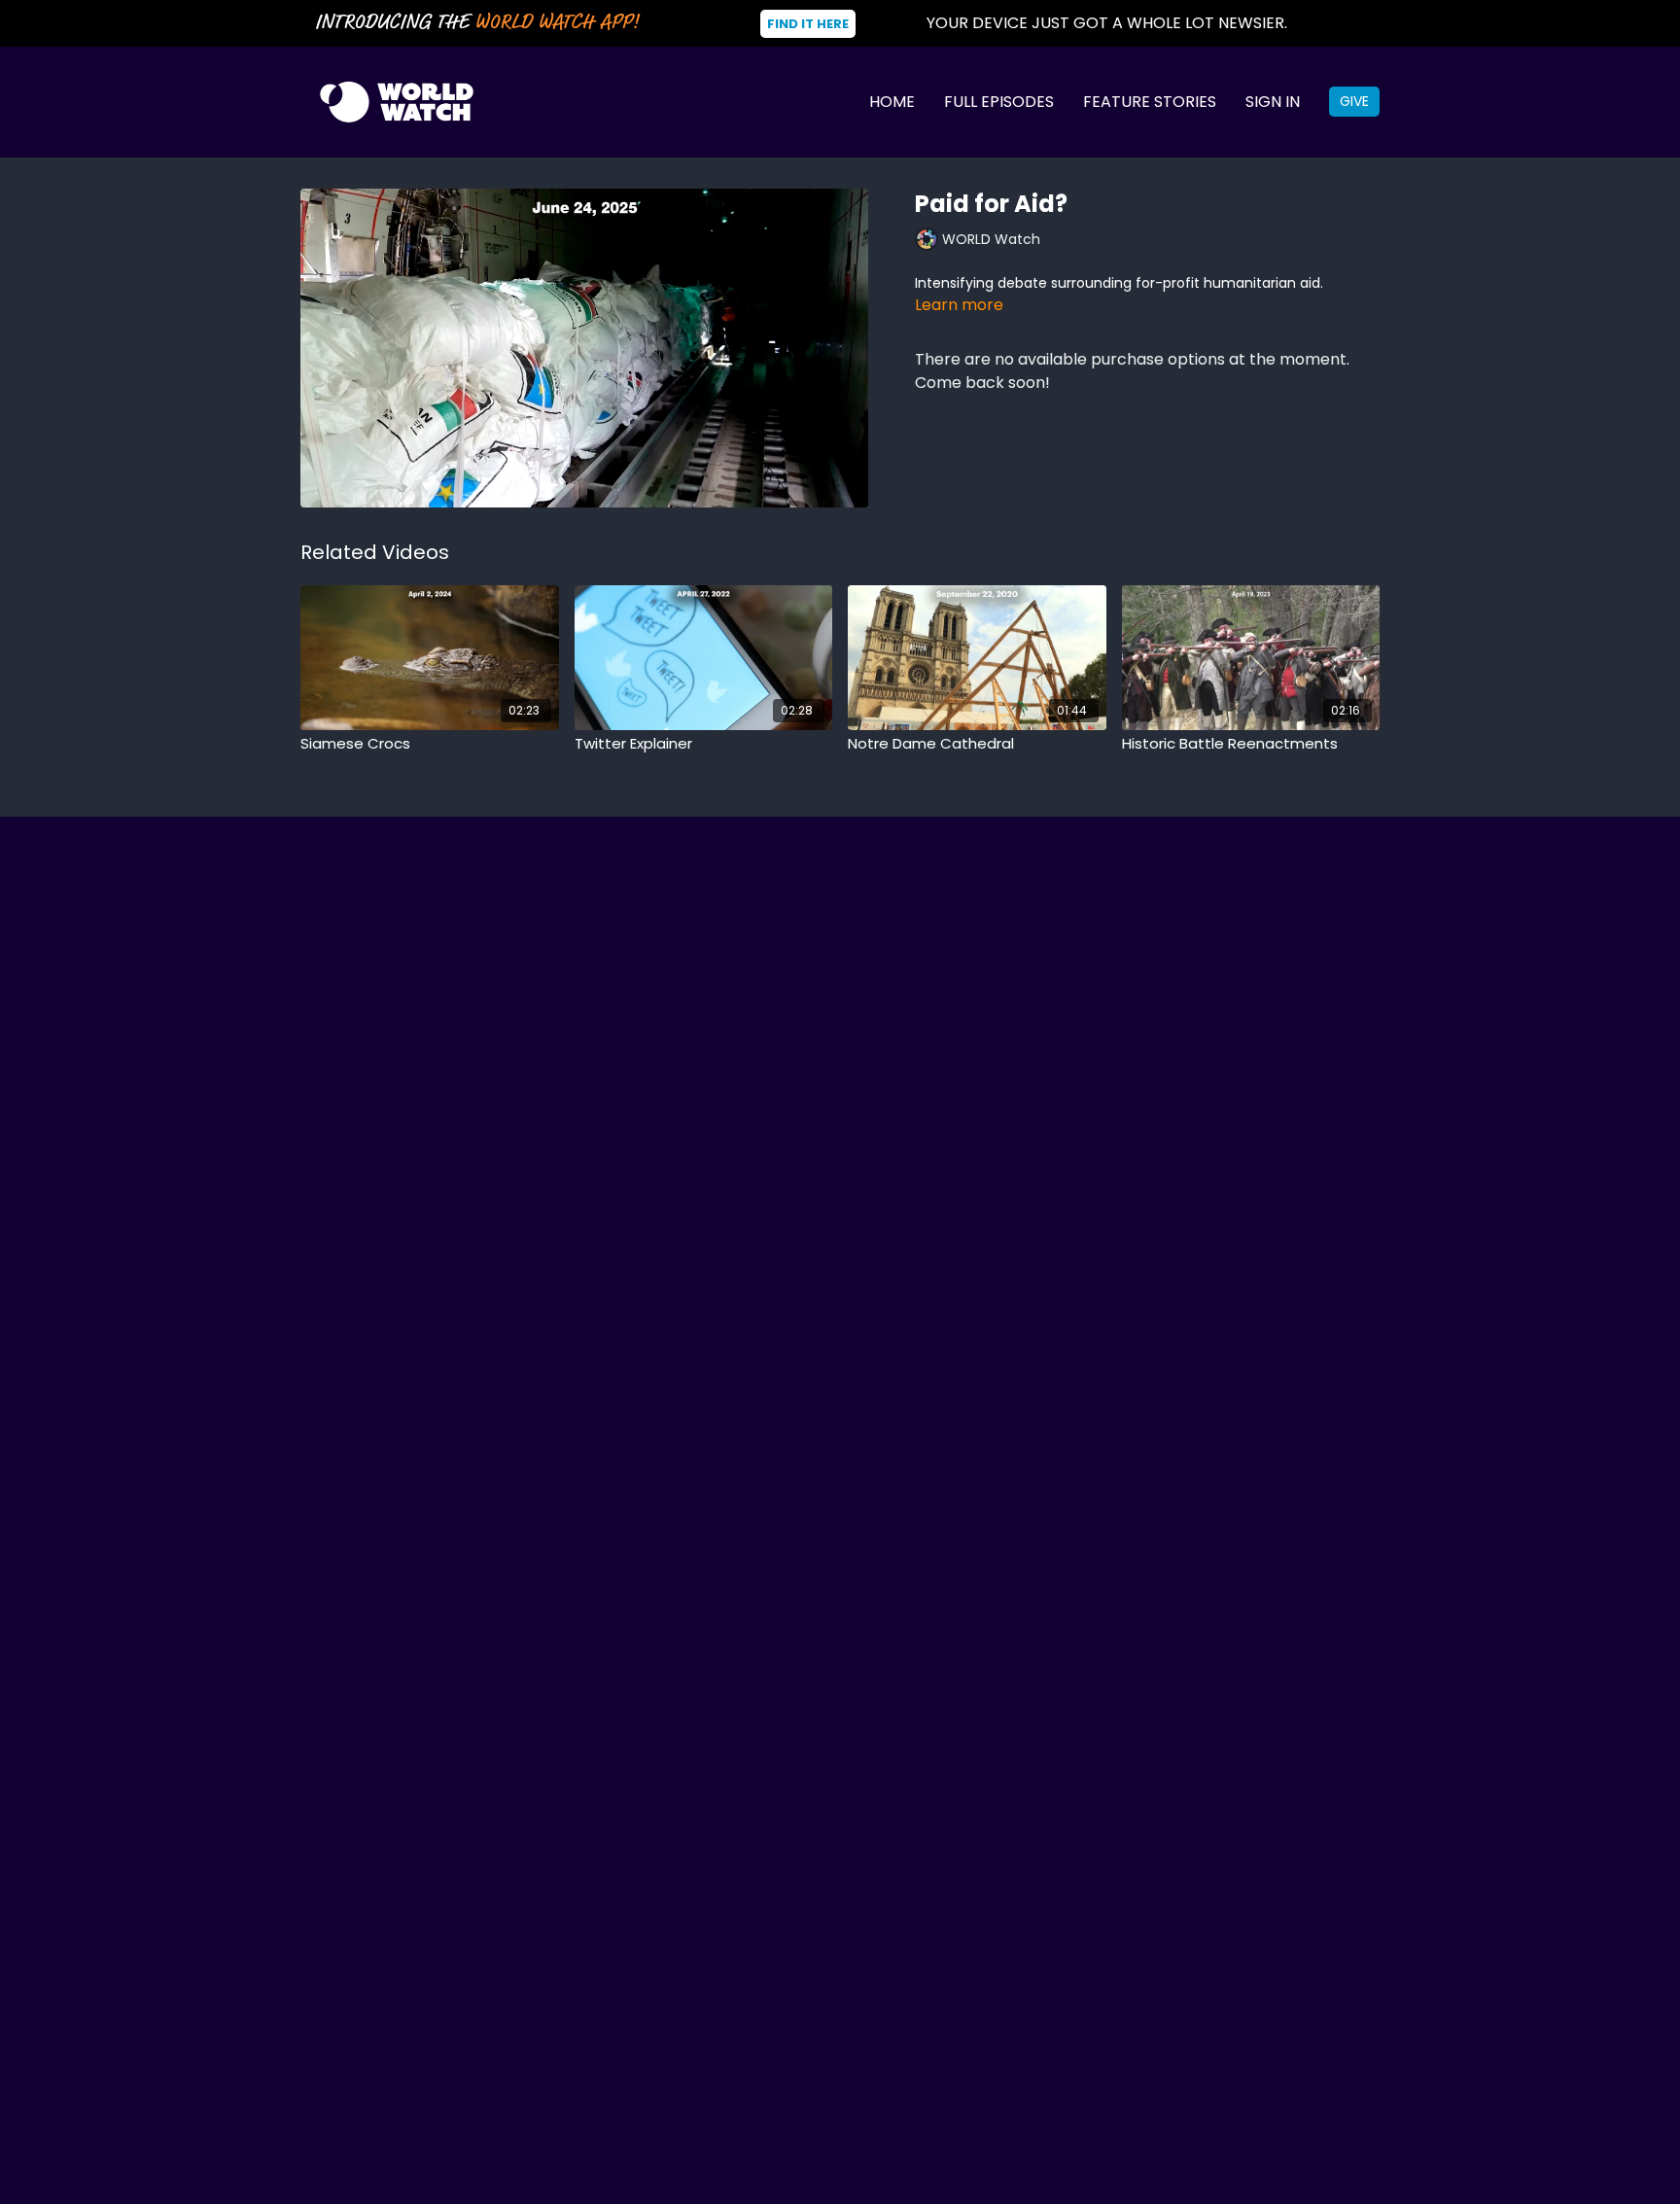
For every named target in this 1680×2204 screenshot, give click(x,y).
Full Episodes (999, 102)
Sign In (1273, 102)
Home (892, 102)
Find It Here (808, 24)
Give (1354, 101)
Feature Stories (1150, 102)
